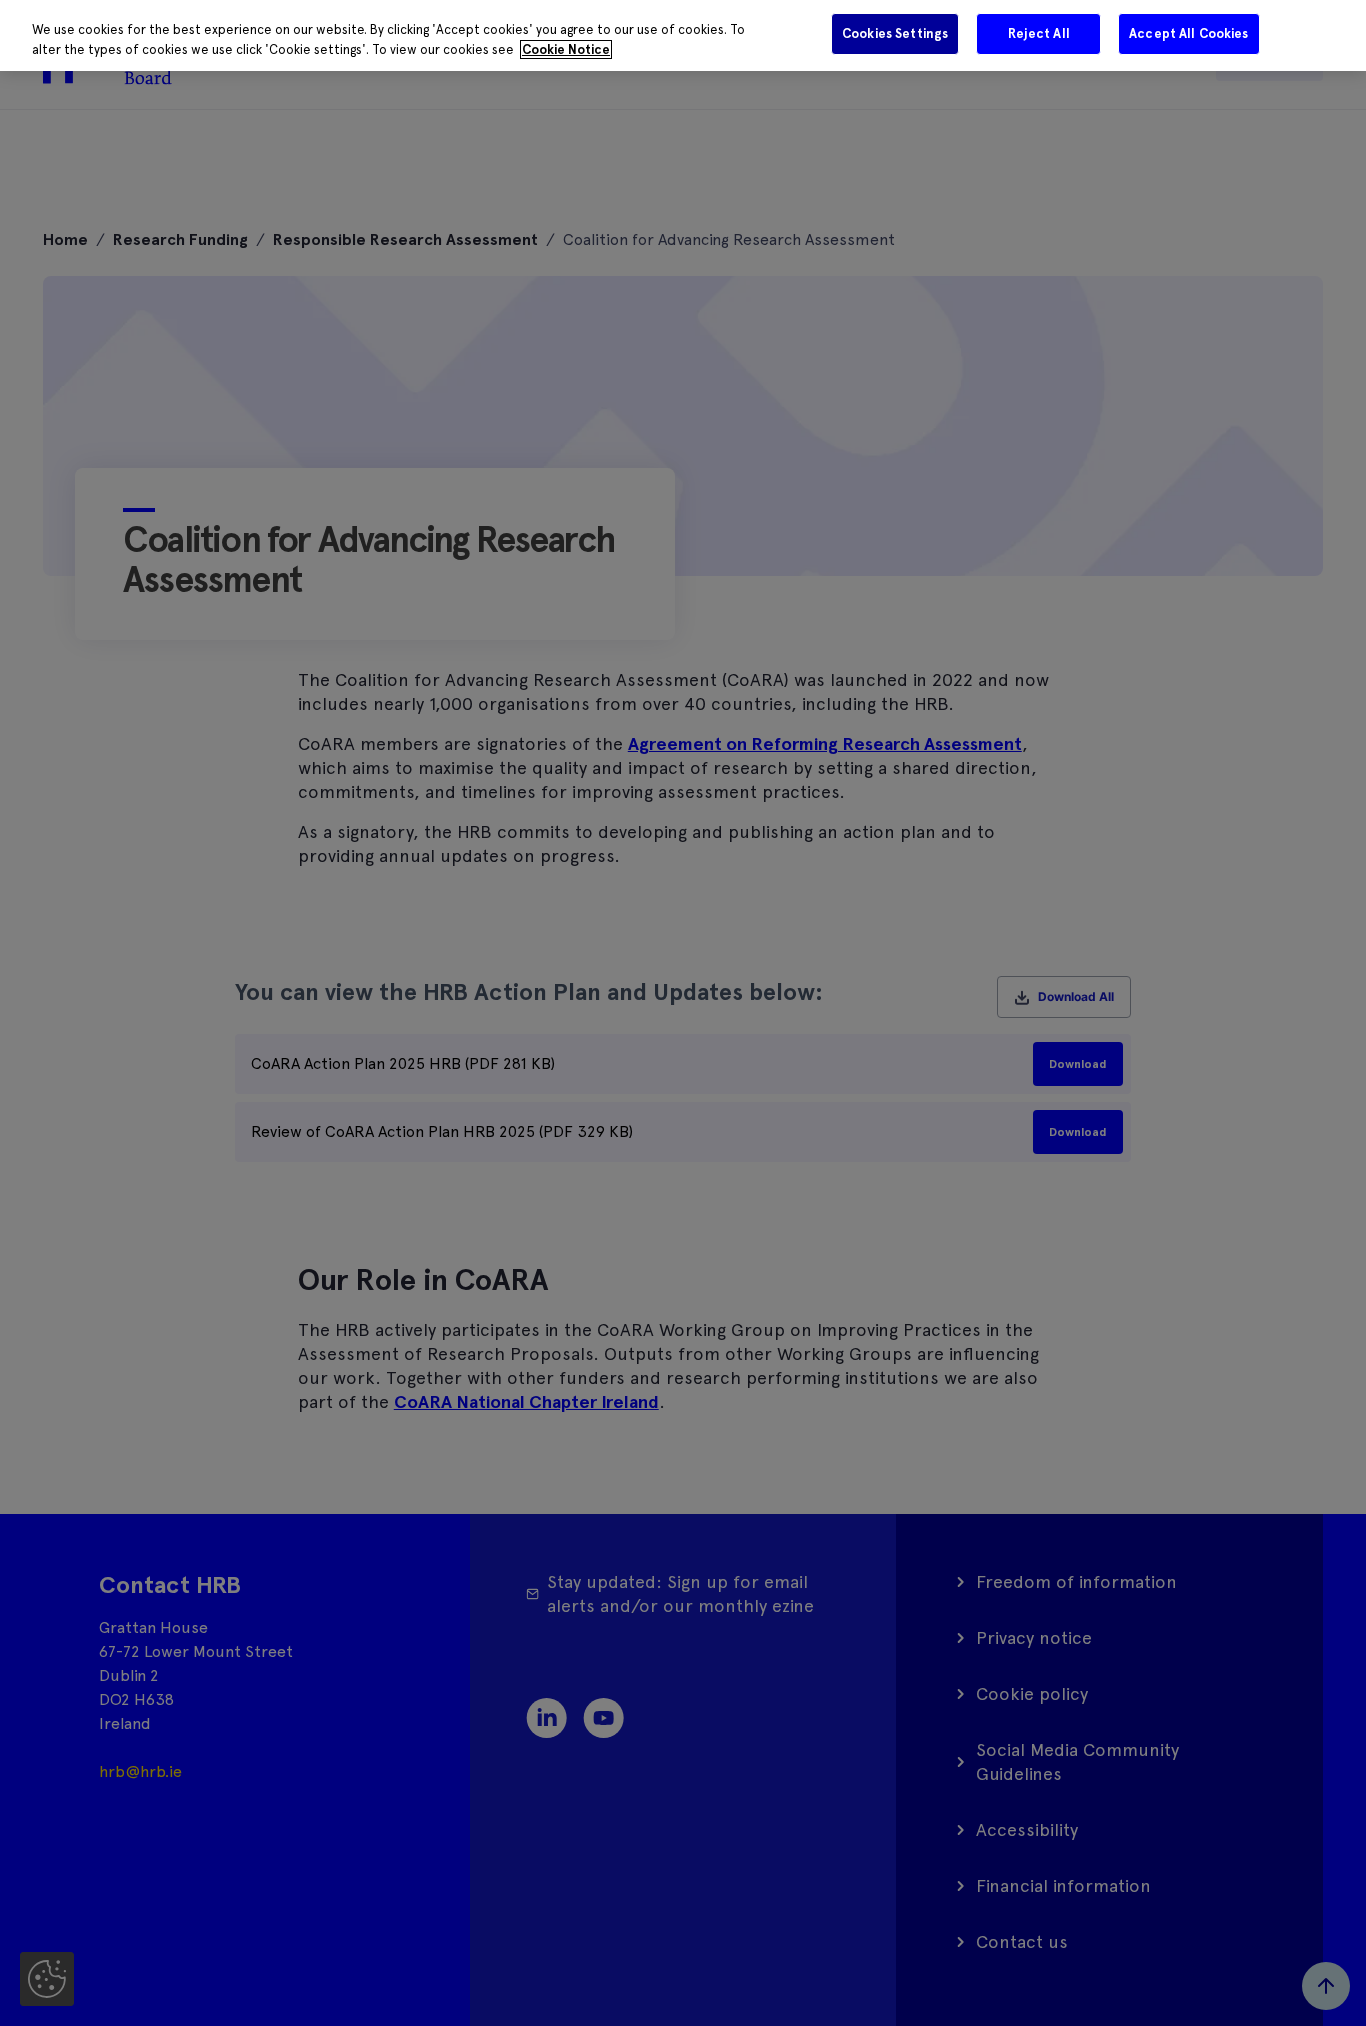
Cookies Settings (895, 33)
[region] (683, 35)
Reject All (1039, 33)
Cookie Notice (566, 49)
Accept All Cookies (1188, 33)
